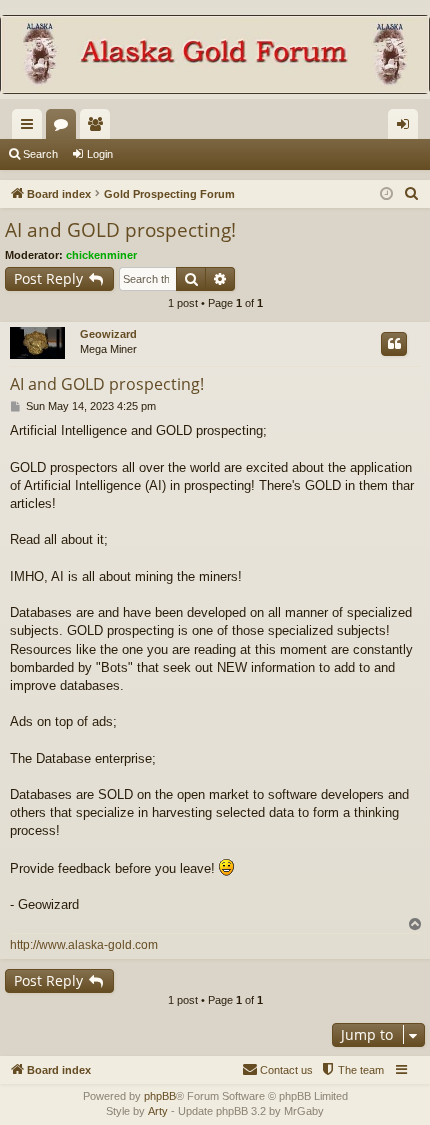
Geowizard (108, 334)
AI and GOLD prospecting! (120, 230)
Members (99, 128)
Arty (158, 1111)
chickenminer (101, 255)
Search (40, 154)
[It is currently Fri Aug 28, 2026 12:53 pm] (386, 194)
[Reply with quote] (394, 344)
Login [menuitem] (407, 128)
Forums (65, 128)
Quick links (31, 128)
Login (100, 154)
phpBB (160, 1096)
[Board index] (215, 56)
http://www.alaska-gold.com (84, 945)
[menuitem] (412, 194)
